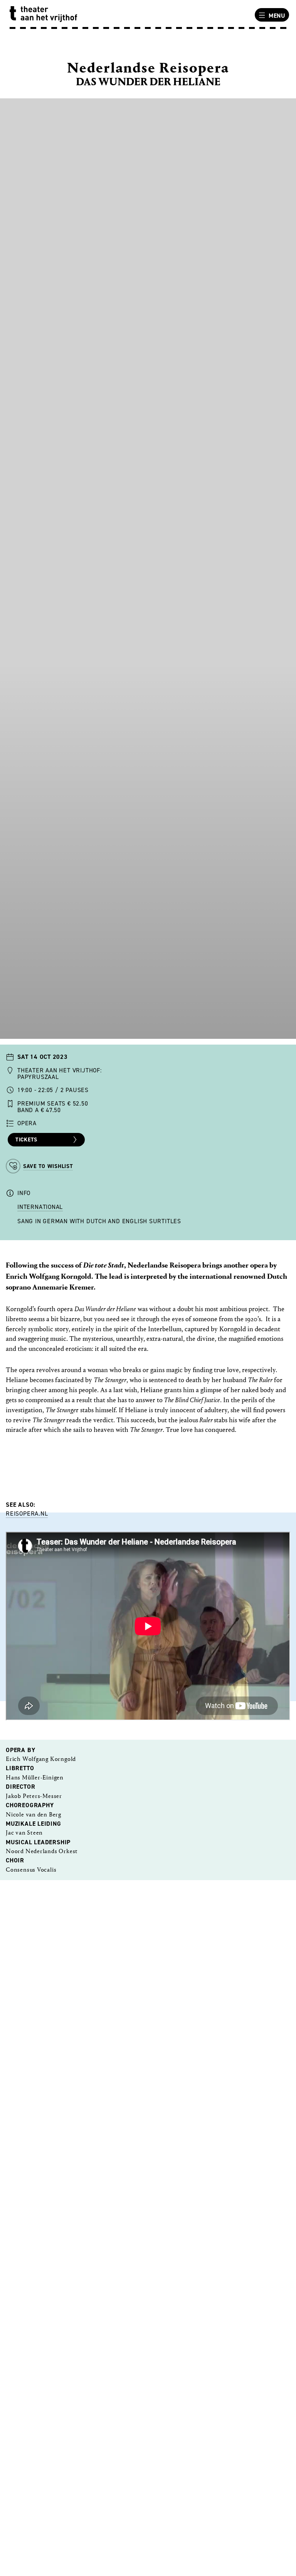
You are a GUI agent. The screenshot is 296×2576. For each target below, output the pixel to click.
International (40, 1207)
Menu (277, 16)
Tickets (26, 1140)
